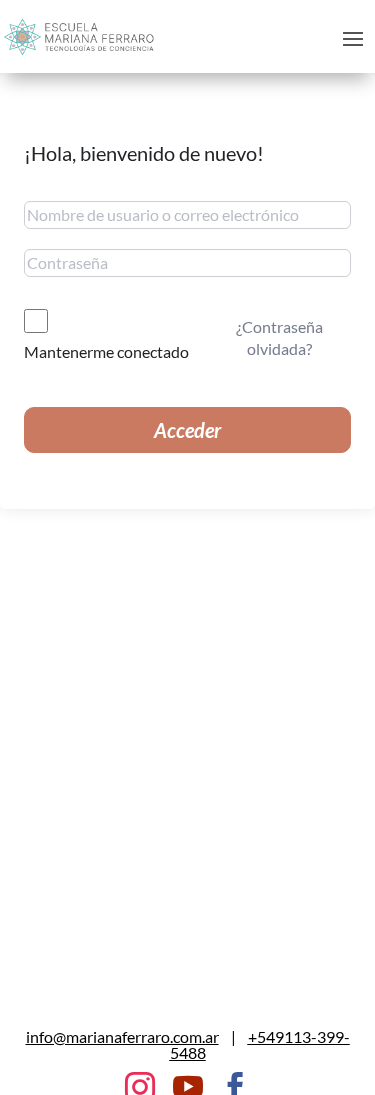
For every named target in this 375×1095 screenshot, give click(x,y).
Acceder (187, 430)
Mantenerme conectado (106, 351)
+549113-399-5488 (260, 1044)
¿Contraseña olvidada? (279, 337)
